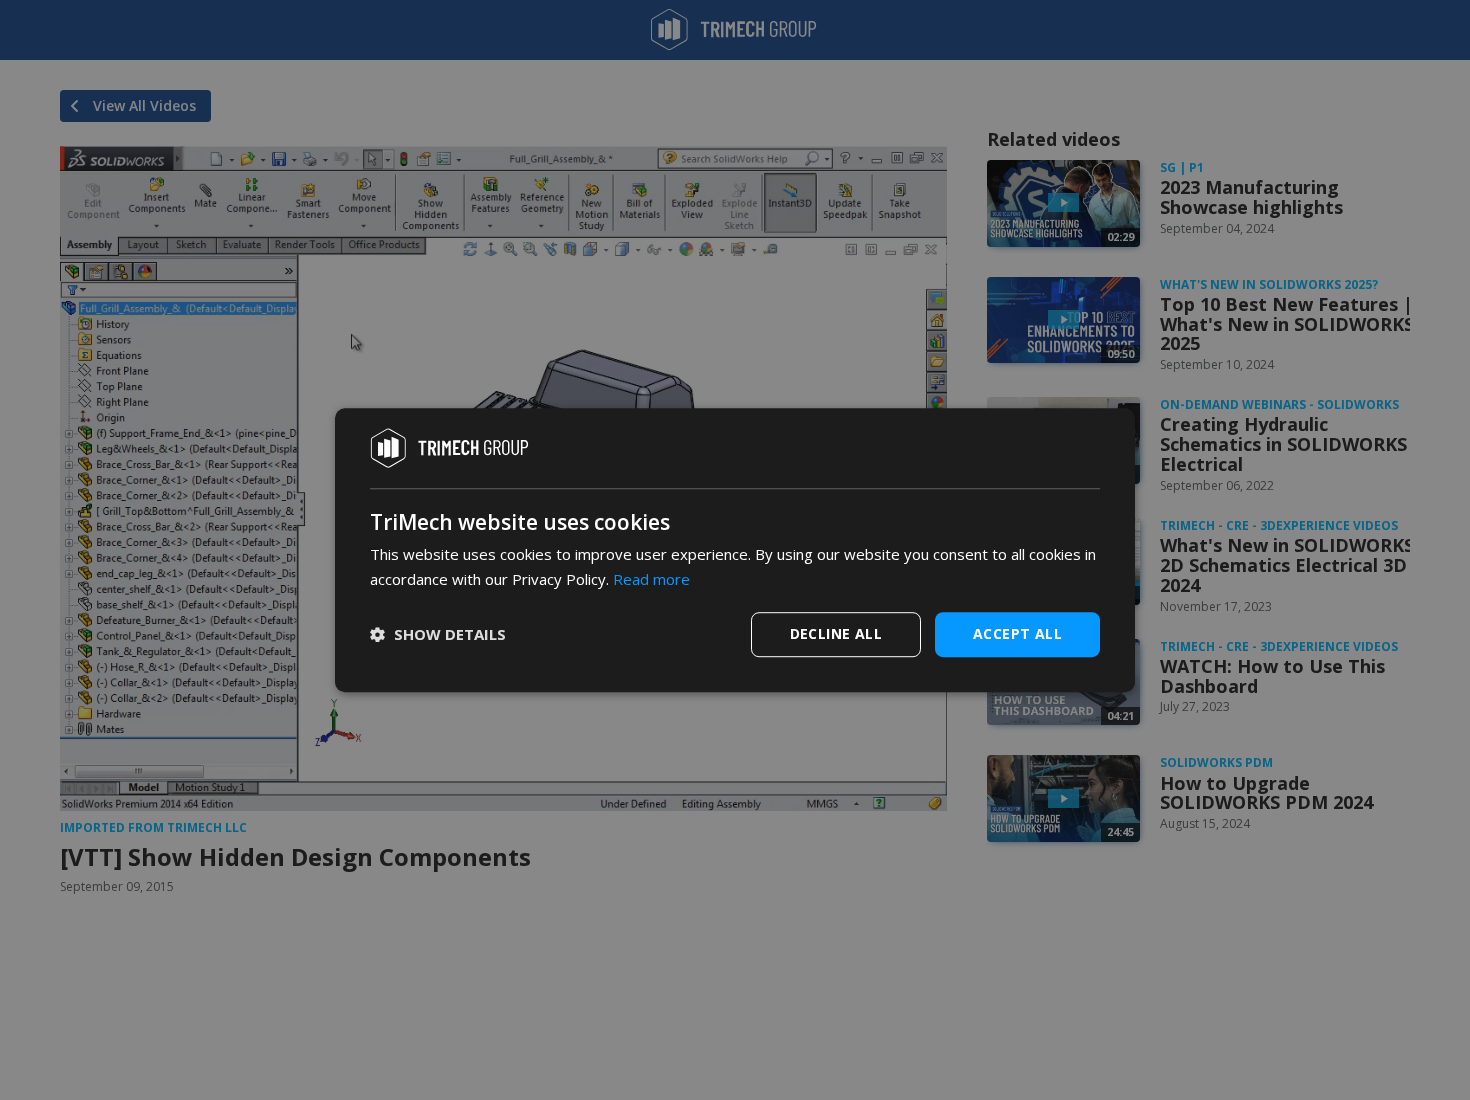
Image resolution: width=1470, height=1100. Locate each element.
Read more (651, 579)
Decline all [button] (836, 633)
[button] (438, 634)
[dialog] (735, 550)
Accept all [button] (1017, 633)
